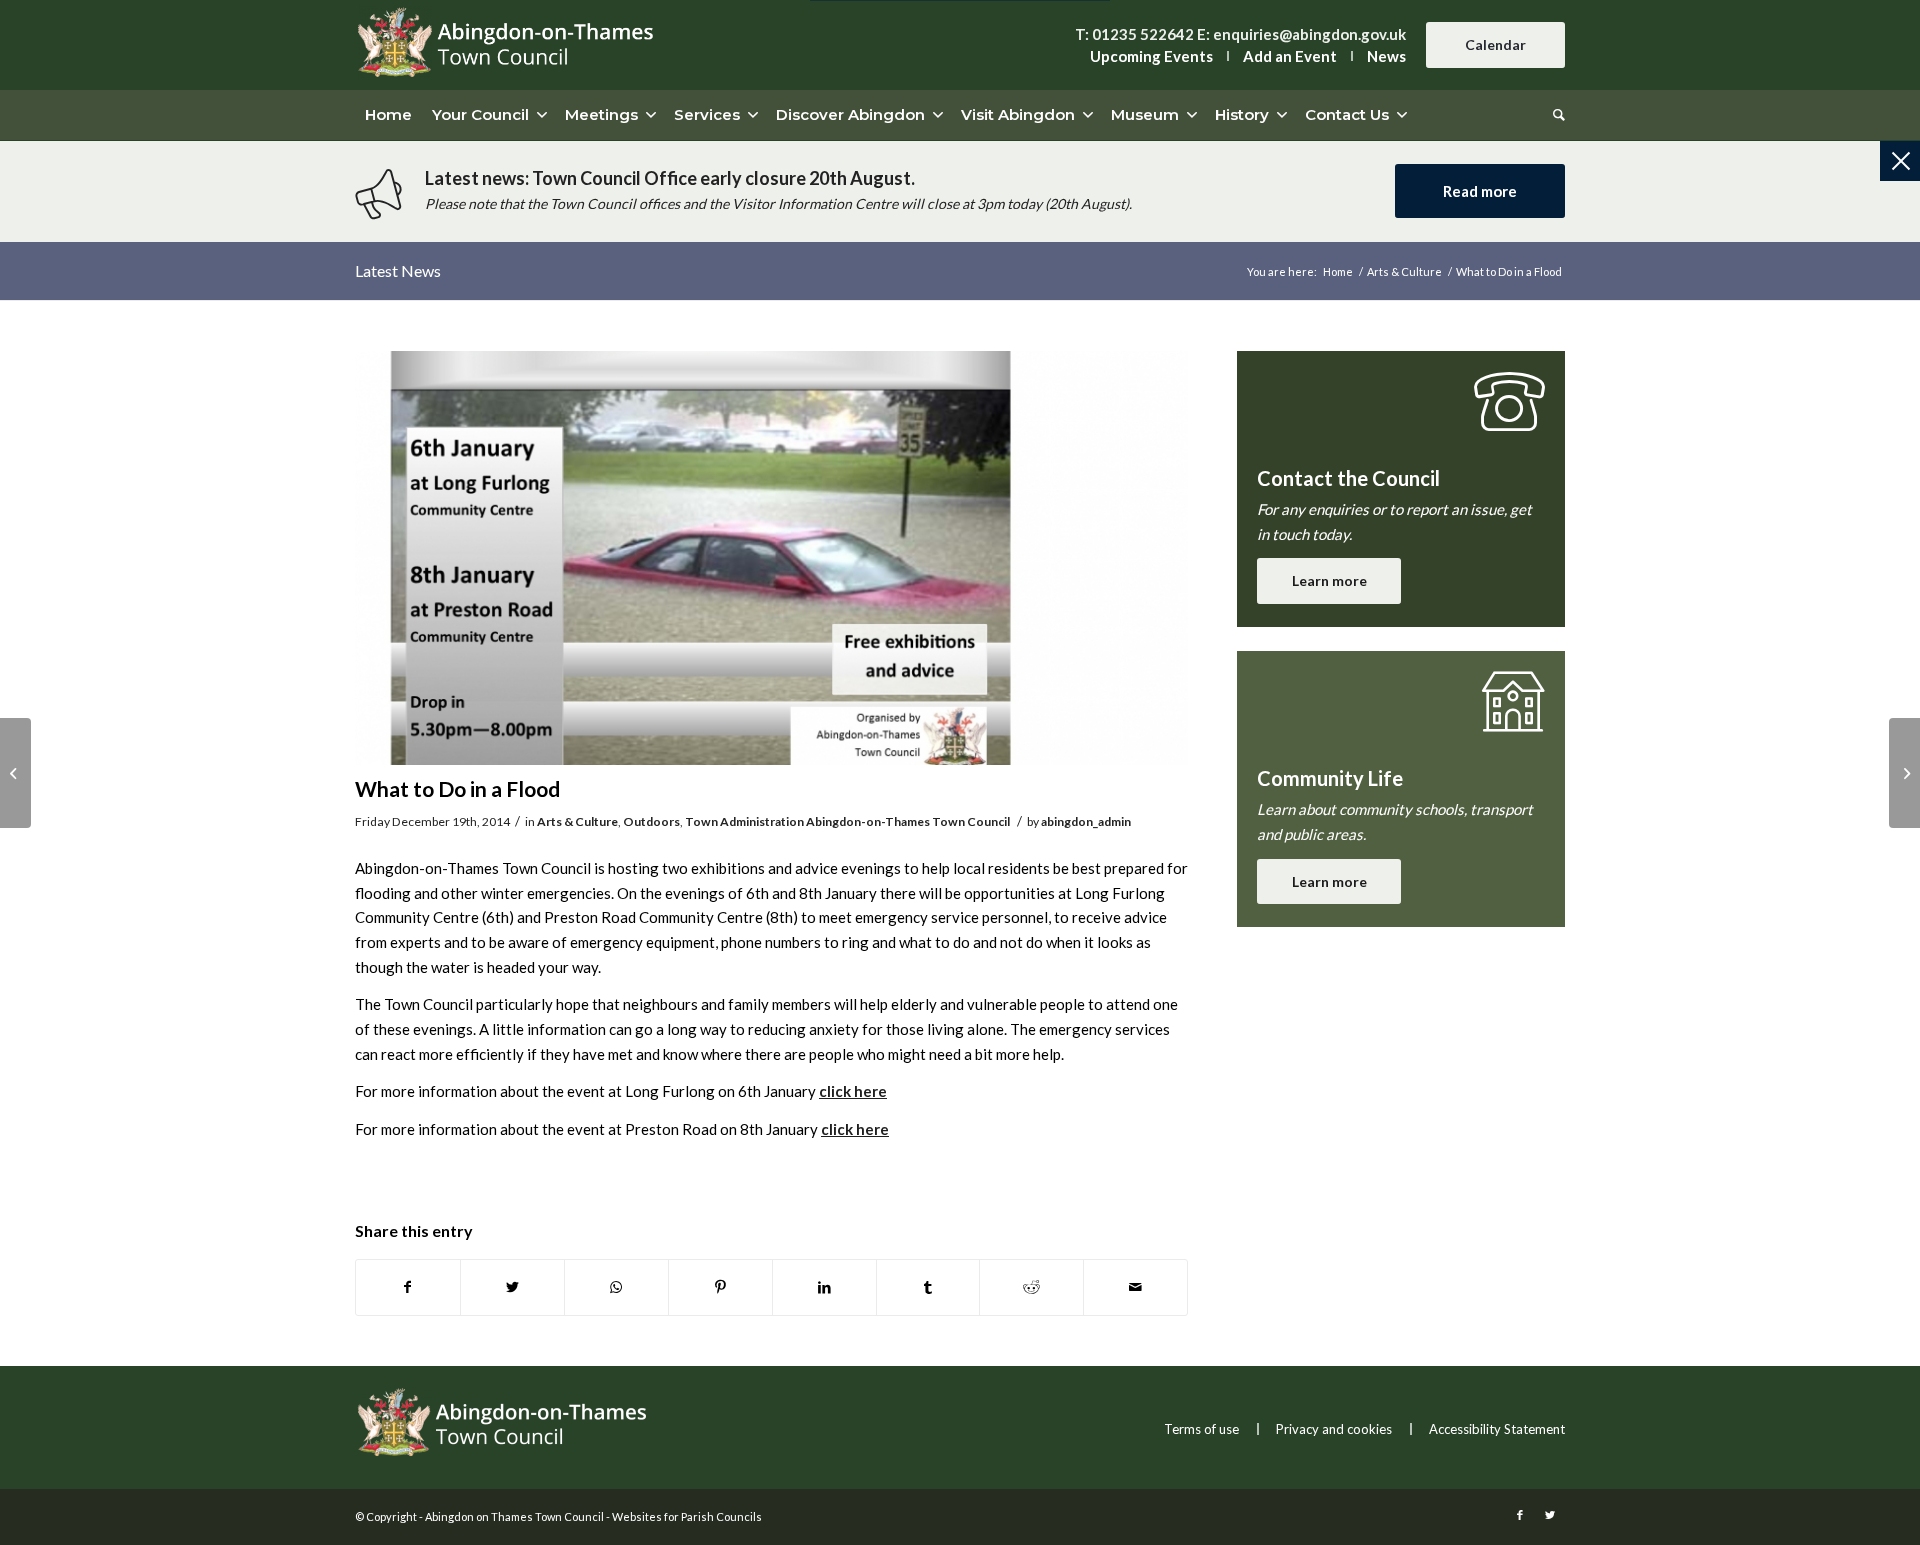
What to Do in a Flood (457, 788)
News (1386, 56)
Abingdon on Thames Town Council (514, 1516)
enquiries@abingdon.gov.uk (1309, 34)
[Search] (1554, 115)
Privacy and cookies (1334, 1429)
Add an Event (1290, 56)
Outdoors (651, 821)
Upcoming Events (1151, 56)
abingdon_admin (1086, 821)
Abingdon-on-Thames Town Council (908, 821)
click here (853, 1091)
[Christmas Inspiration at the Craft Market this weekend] (1904, 773)
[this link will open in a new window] (408, 1287)
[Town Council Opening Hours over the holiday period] (15, 773)
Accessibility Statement (1497, 1429)
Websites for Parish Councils (687, 1516)
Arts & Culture (577, 821)
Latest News (398, 270)
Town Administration (744, 821)
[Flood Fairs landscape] (771, 558)
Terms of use (1201, 1429)
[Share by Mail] (1135, 1287)
